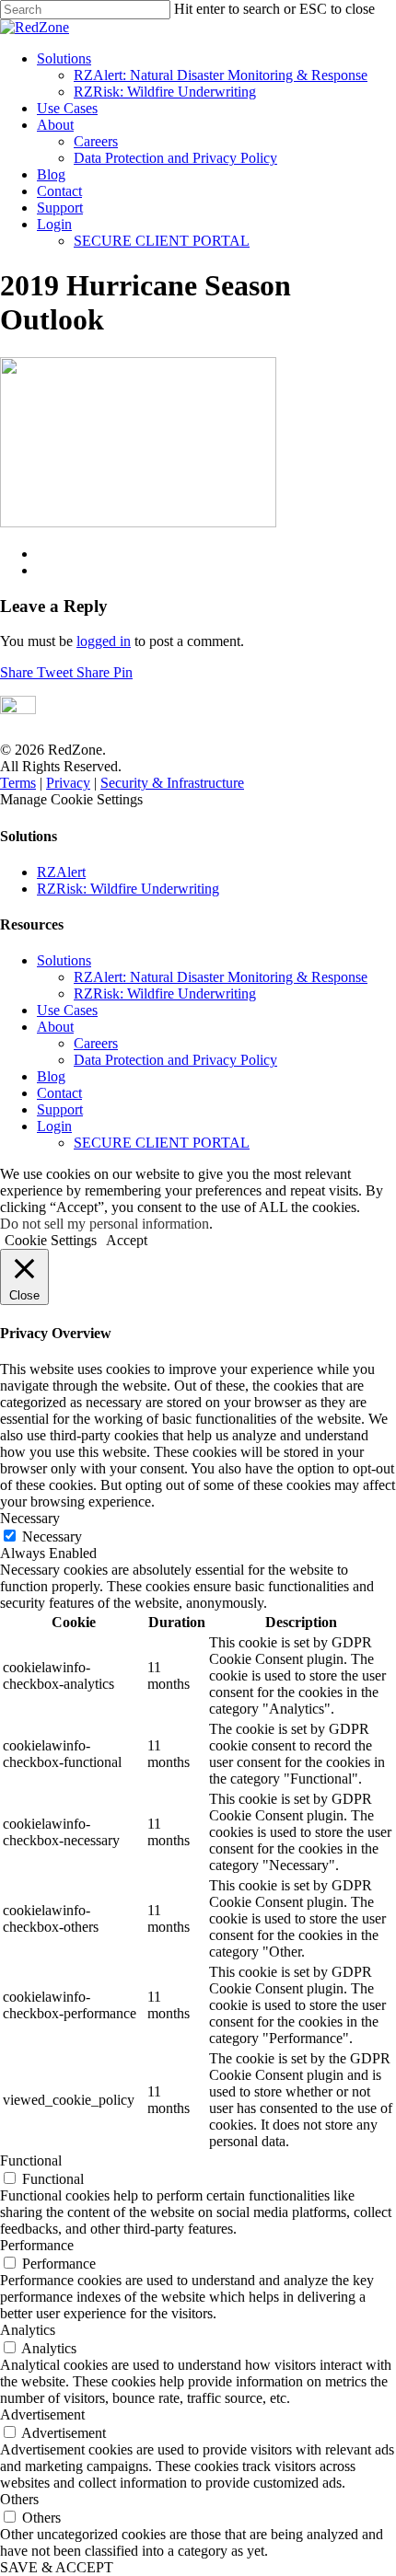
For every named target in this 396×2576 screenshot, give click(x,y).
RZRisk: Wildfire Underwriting (165, 92)
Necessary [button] (30, 1518)
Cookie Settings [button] (51, 1240)
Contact (59, 191)
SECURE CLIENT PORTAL (162, 241)
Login (54, 224)
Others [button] (19, 2499)
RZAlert (61, 872)
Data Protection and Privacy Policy (175, 158)
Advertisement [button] (42, 2414)
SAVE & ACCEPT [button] (57, 2567)
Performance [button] (37, 2245)
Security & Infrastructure (172, 783)
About (55, 125)
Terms (18, 783)
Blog (51, 174)
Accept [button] (127, 1240)
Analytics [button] (28, 2330)
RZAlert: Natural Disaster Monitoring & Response (221, 75)
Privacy (68, 783)
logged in (104, 641)
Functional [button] (31, 2160)
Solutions (64, 58)
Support (60, 208)
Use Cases (67, 108)
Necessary (52, 1536)
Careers (96, 141)
